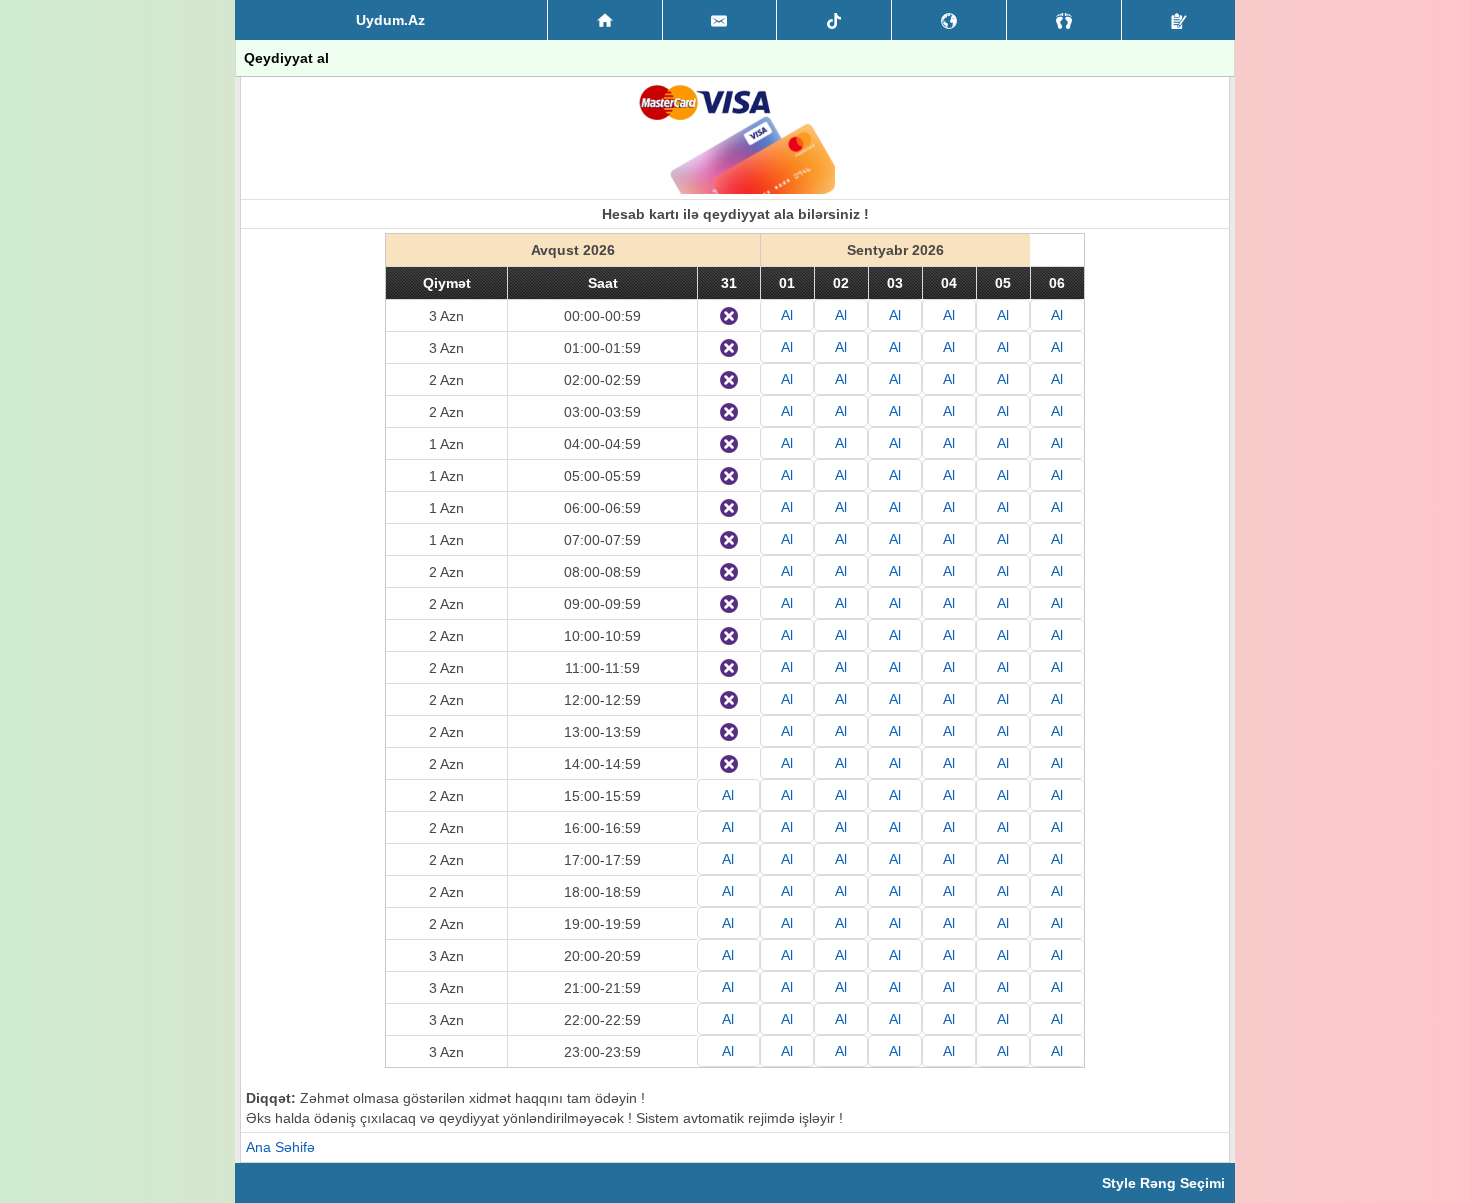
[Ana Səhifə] (605, 20)
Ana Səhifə (280, 1147)
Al (787, 315)
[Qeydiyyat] (1178, 20)
